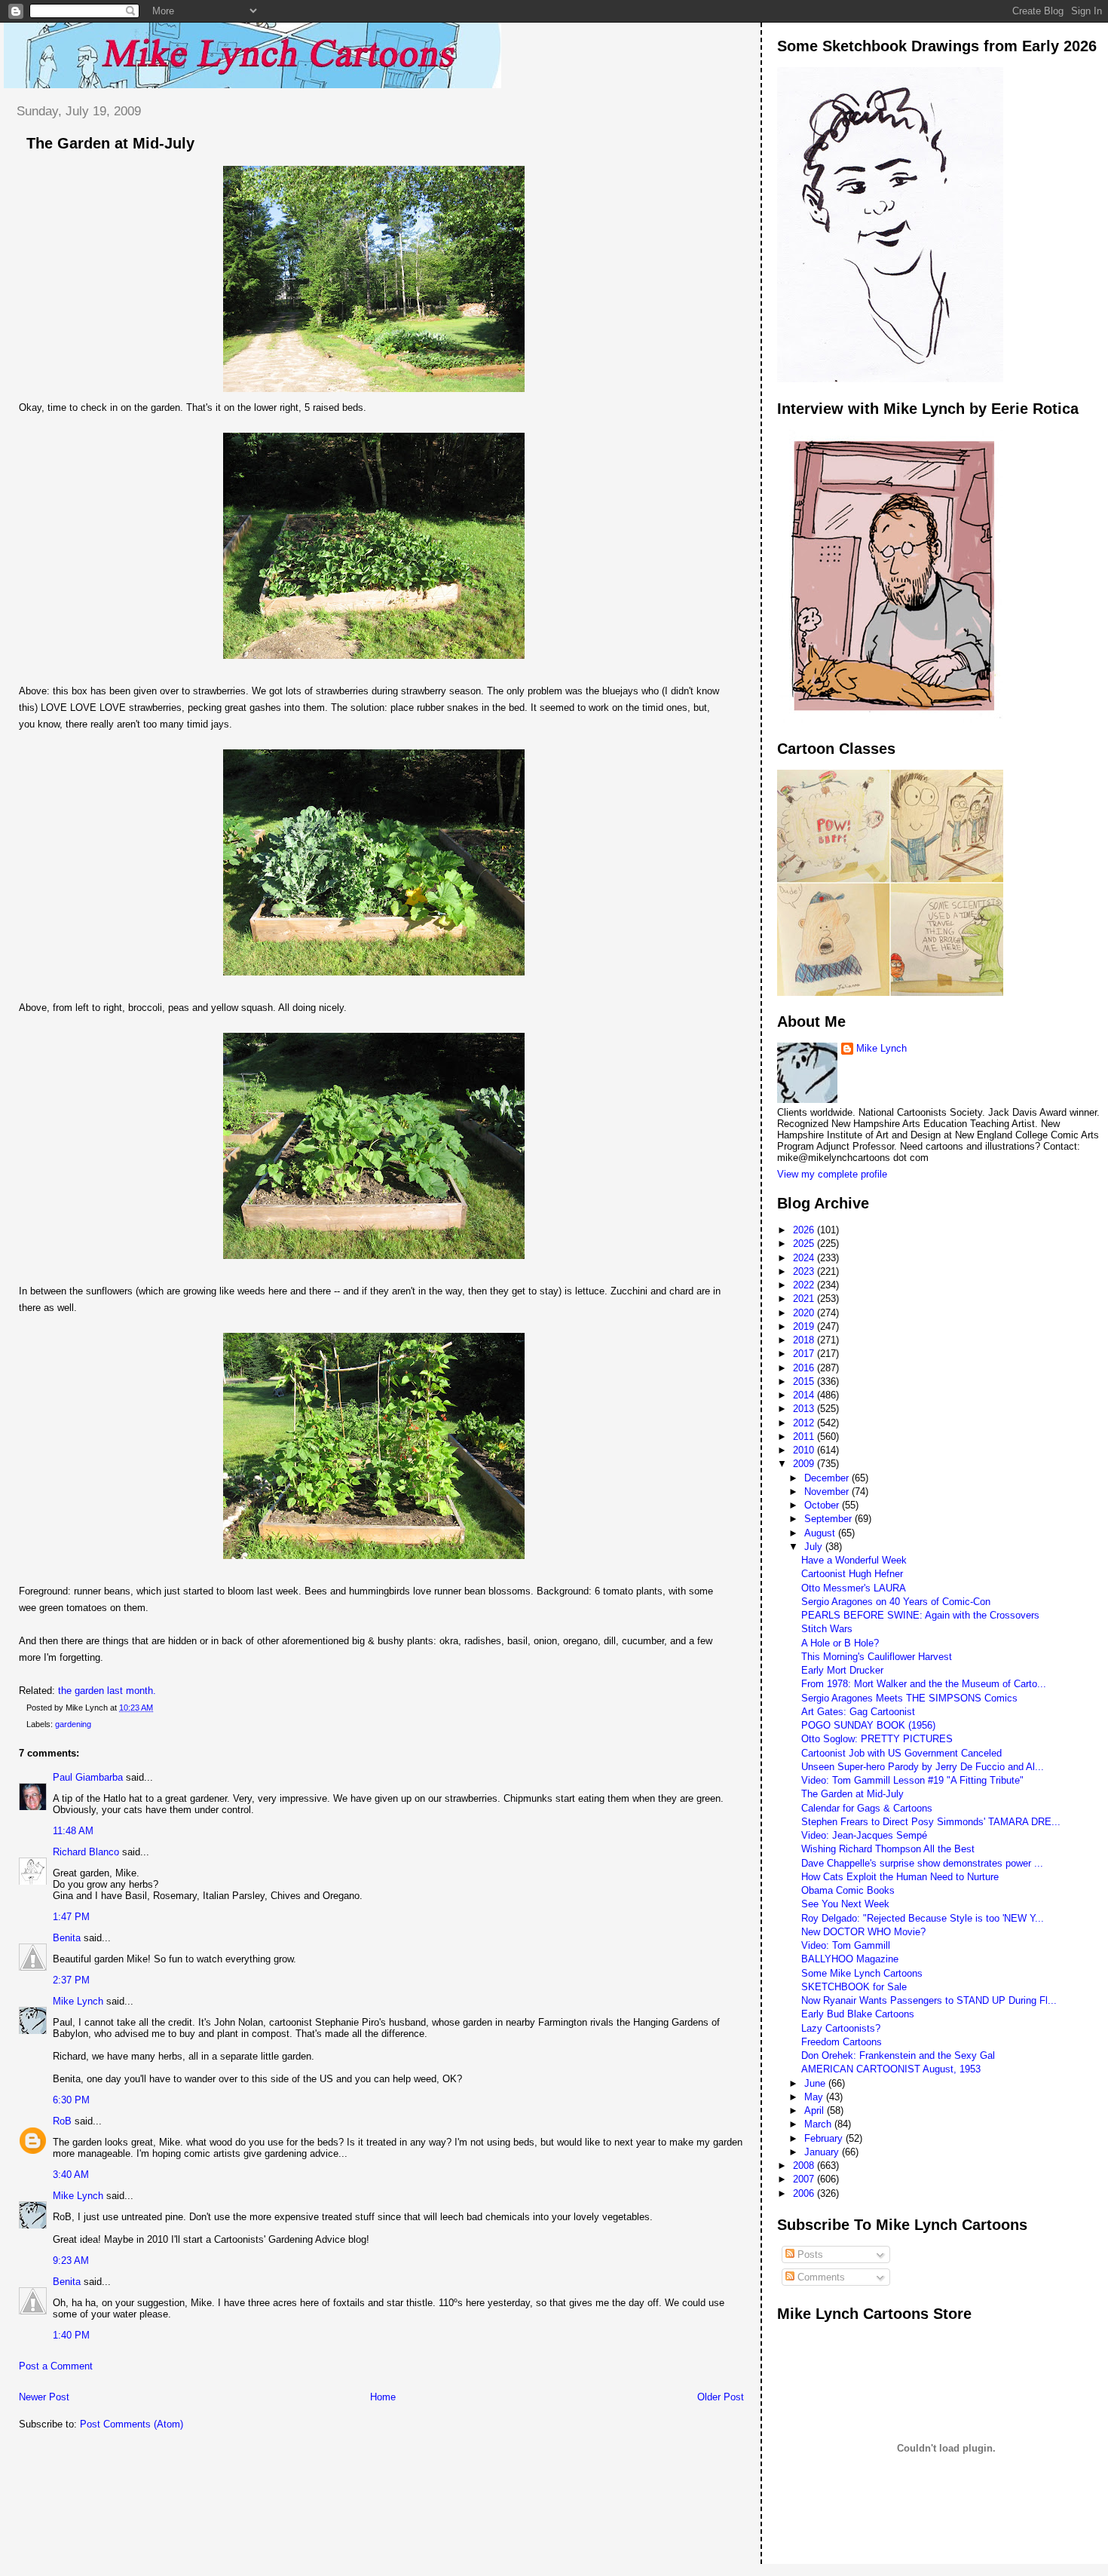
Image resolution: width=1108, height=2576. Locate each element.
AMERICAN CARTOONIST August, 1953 (891, 2069)
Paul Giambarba (88, 1777)
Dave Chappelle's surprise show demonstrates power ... (922, 1863)
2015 (805, 1381)
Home (383, 2397)
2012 (805, 1423)
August (821, 1533)
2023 (805, 1271)
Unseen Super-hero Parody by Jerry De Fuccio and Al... (923, 1767)
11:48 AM (73, 1831)
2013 (805, 1409)
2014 (805, 1395)
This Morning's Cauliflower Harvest (877, 1657)
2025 (805, 1244)
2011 (805, 1437)
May (815, 2097)
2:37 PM (71, 1980)
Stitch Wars (827, 1629)
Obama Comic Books (848, 1890)
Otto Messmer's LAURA (854, 1588)
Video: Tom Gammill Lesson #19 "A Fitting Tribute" (912, 1780)
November (828, 1492)
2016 (805, 1368)
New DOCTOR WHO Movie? (863, 1932)
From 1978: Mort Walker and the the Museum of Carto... (924, 1684)
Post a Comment (56, 2366)
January (823, 2152)
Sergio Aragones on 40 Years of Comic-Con (896, 1602)
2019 (805, 1326)
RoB (62, 2121)
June (816, 2083)
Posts (809, 2254)
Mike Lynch (78, 2001)
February (825, 2138)
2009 (805, 1464)
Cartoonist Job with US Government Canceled (901, 1753)
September (829, 1519)
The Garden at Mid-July (110, 143)
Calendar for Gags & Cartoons (867, 1808)
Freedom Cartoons (842, 2042)
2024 (805, 1258)
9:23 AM (71, 2261)
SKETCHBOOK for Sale (854, 1987)
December (828, 1478)
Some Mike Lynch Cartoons (862, 1973)
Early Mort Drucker (842, 1670)
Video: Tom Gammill (846, 1945)
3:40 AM (71, 2175)
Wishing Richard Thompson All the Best (888, 1849)
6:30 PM (71, 2100)
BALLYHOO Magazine (850, 1959)
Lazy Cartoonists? (841, 2028)
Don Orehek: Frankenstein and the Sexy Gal (898, 2055)
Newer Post (44, 2397)
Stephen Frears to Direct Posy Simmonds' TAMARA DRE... (931, 1822)
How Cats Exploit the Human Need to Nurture (900, 1877)
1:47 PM (71, 1917)
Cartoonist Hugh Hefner (852, 1574)
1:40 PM (71, 2335)
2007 (805, 2179)
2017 (805, 1354)
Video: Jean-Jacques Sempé (864, 1835)
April (816, 2110)
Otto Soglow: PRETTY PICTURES (877, 1739)
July (815, 1547)
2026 (805, 1230)
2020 (805, 1313)
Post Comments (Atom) (132, 2424)
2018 (805, 1340)
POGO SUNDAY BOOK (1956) (868, 1725)
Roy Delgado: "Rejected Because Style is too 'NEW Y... (923, 1918)
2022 (805, 1285)
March (819, 2124)
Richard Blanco (86, 1852)
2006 (805, 2193)
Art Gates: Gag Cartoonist (858, 1712)
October (823, 1505)
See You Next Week (845, 1904)
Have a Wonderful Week (854, 1560)
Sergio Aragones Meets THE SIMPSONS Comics (909, 1698)
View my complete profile (832, 1174)
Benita (67, 1938)
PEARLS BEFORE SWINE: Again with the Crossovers (920, 1615)
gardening (73, 1724)
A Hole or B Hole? (840, 1643)
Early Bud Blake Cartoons (858, 2014)
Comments (820, 2277)
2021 (805, 1299)
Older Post (721, 2397)
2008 (805, 2166)
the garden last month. (107, 1691)
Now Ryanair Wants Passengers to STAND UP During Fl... (929, 2000)
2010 (805, 1450)
